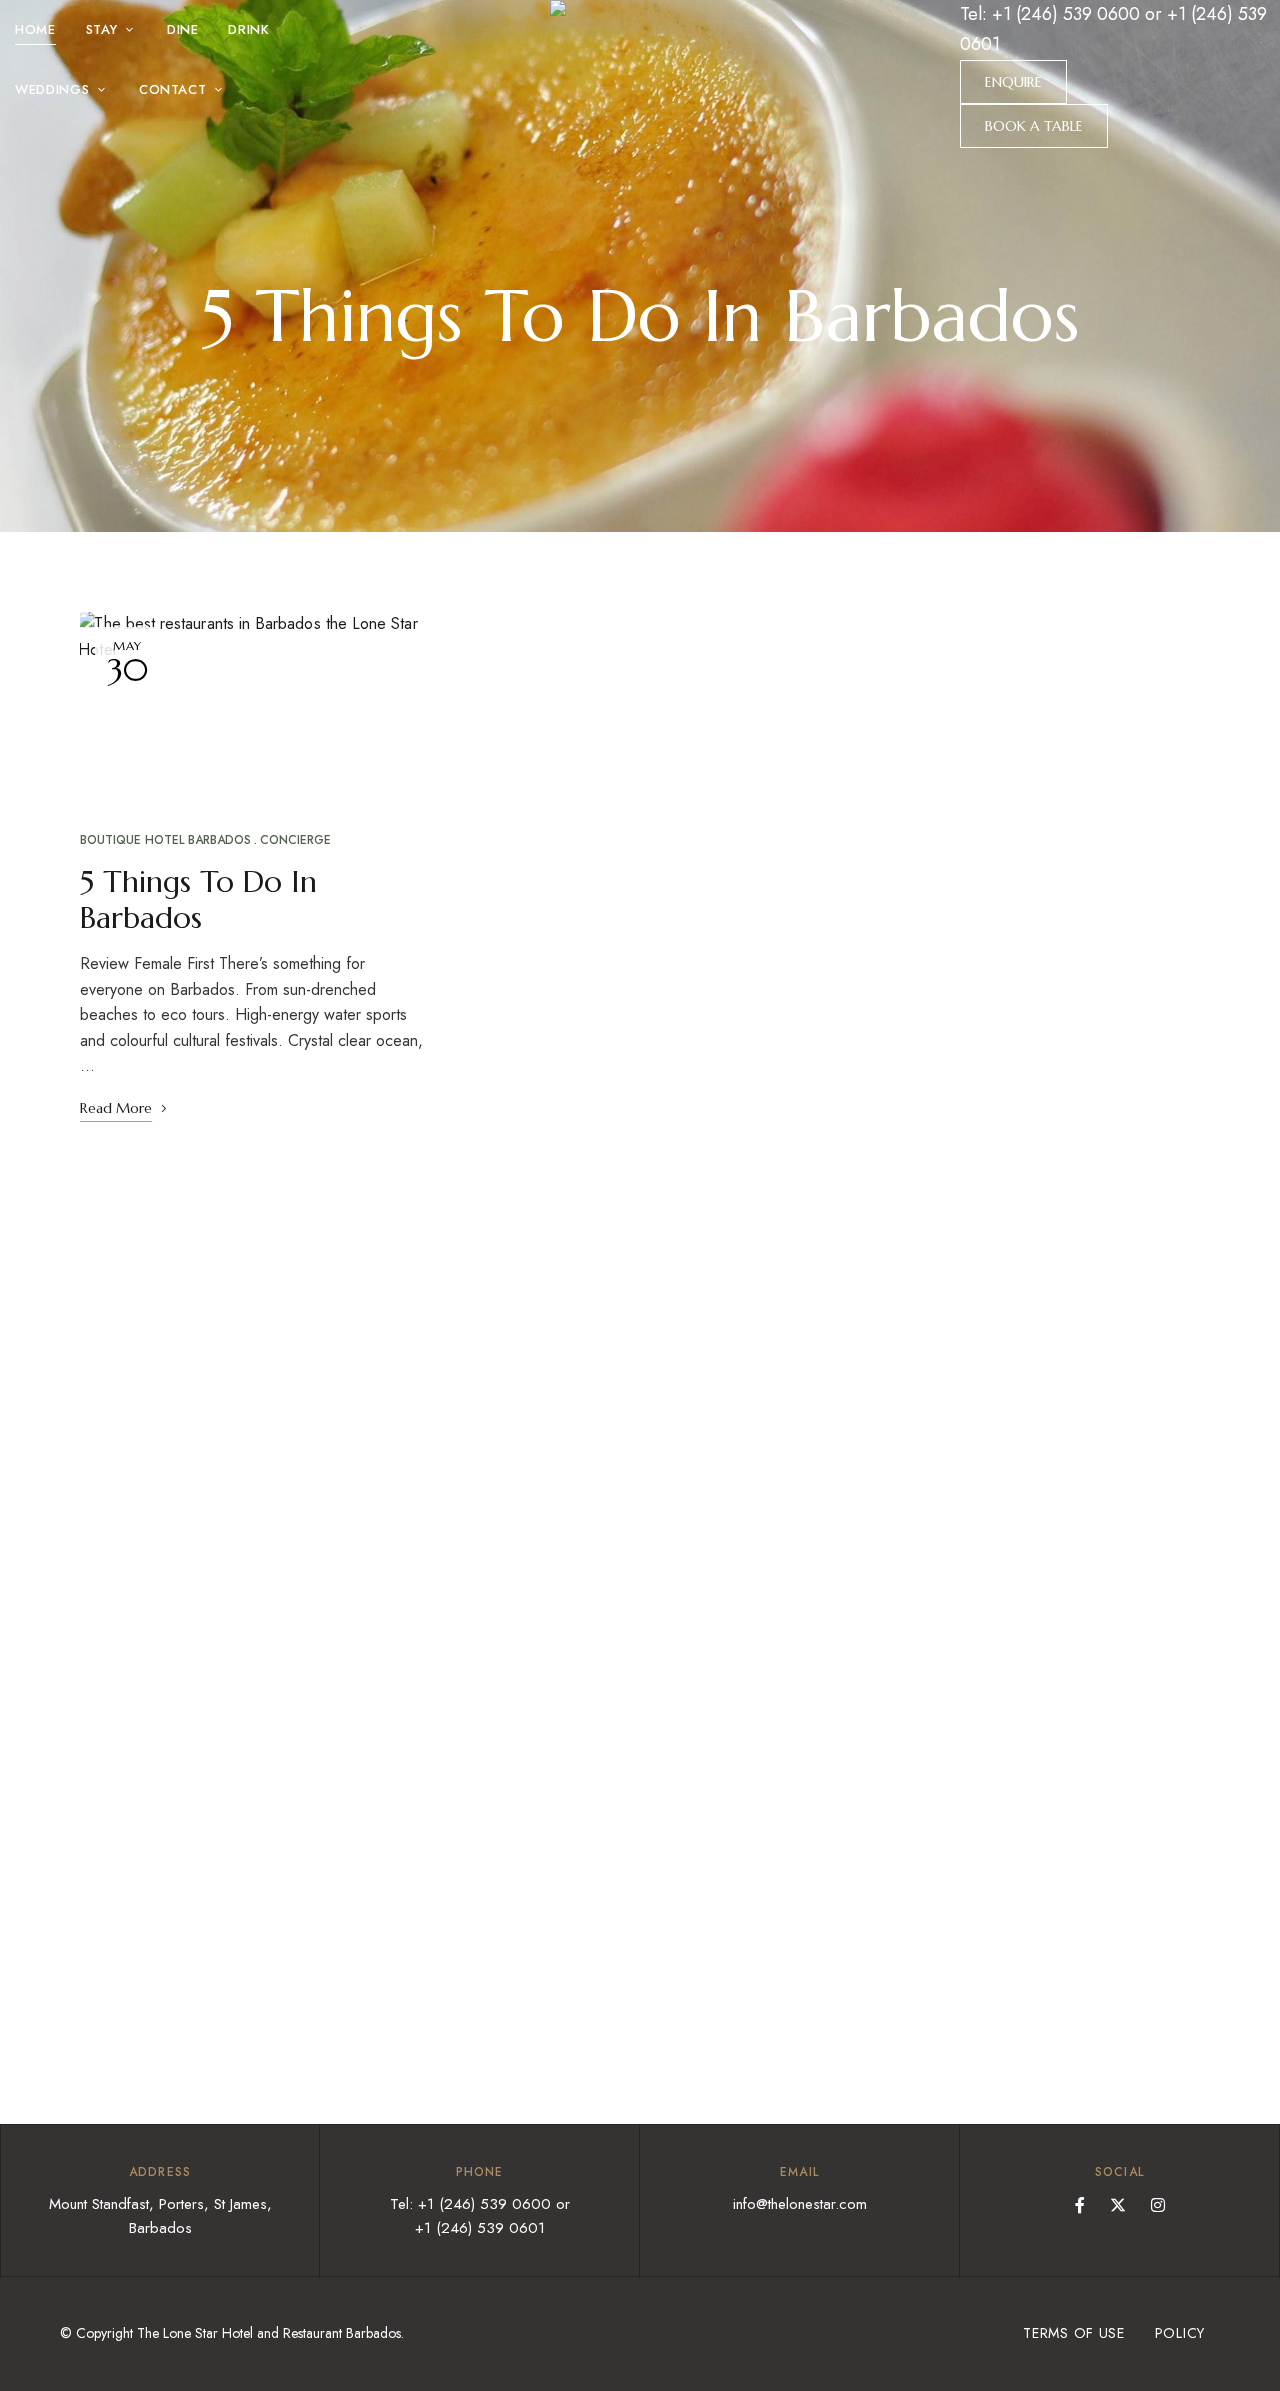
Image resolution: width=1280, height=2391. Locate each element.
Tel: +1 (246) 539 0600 (1050, 14)
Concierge (295, 840)
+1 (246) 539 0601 (480, 2228)
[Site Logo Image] (640, 92)
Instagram (1158, 2205)
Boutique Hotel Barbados (165, 840)
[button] (1013, 82)
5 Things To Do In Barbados (198, 899)
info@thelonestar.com (800, 2204)
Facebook (1080, 2205)
